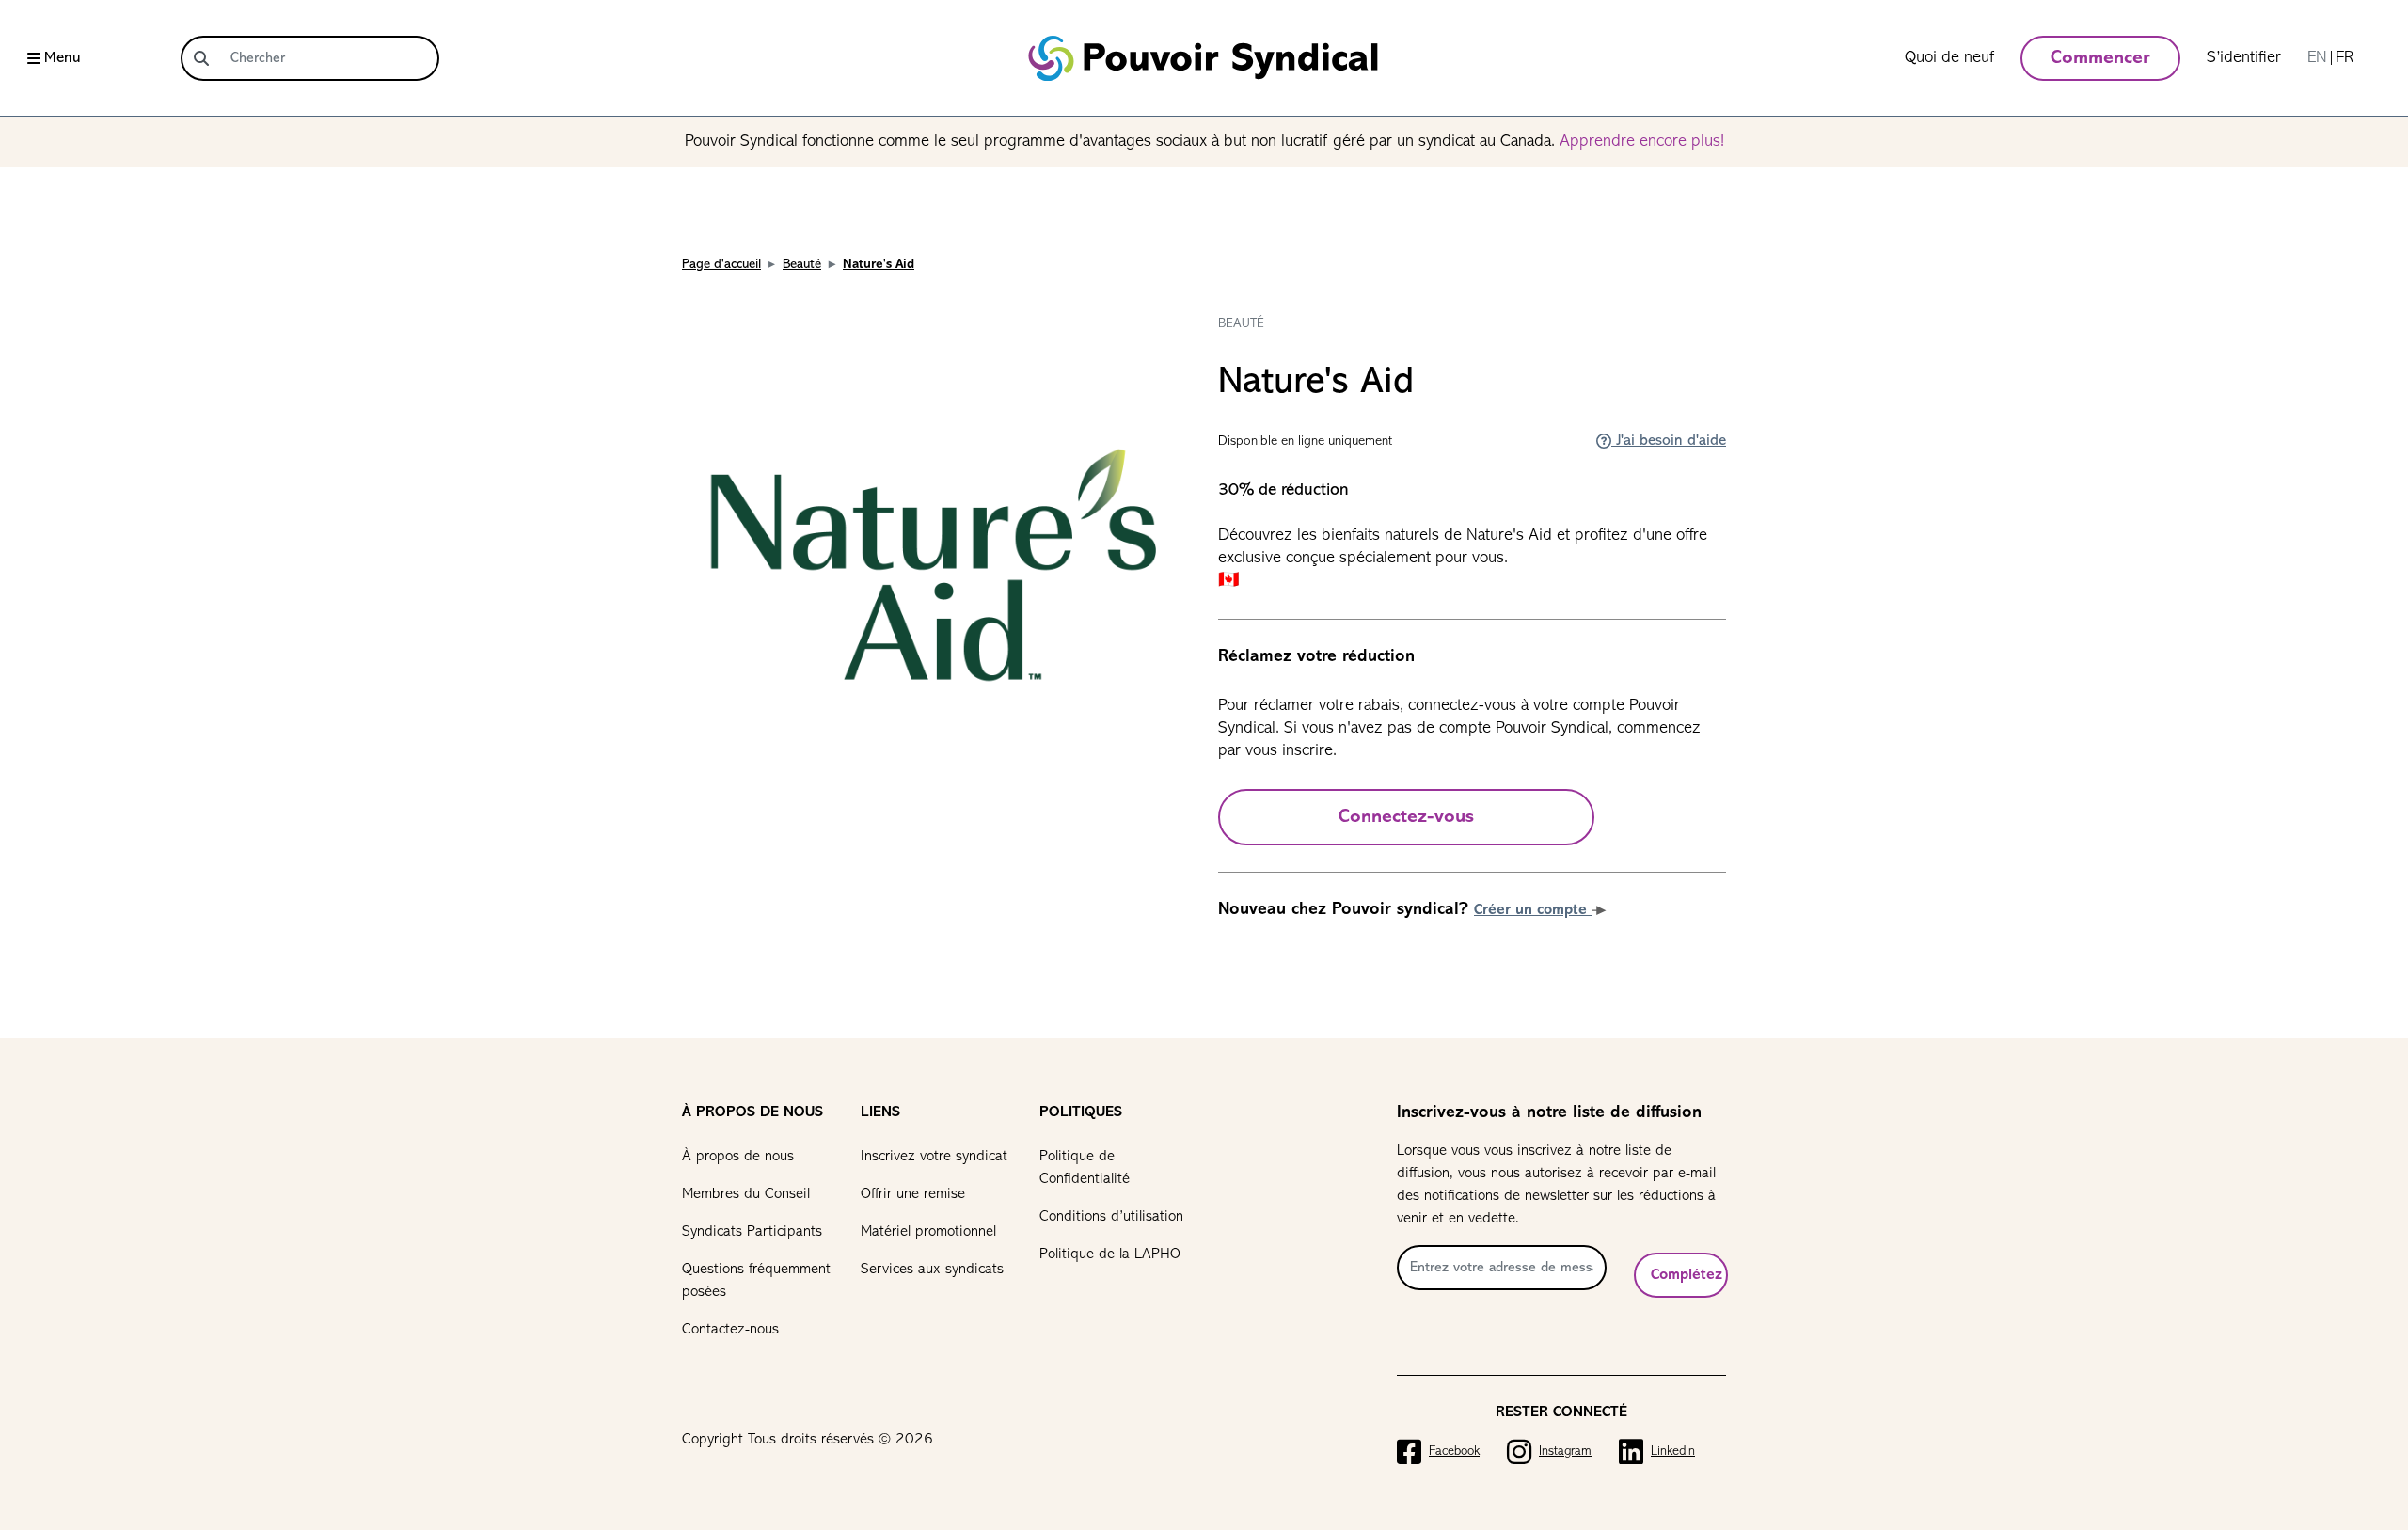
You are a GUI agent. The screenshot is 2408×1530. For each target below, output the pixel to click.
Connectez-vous (1406, 817)
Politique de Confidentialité (1085, 1168)
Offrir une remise (913, 1194)
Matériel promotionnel (928, 1232)
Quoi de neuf (1949, 58)
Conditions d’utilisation (1111, 1217)
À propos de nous (738, 1157)
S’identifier (2244, 58)
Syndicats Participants (752, 1232)
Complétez (1687, 1275)
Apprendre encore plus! (1642, 142)
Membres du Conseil (746, 1194)
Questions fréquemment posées (756, 1281)
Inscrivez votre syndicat (934, 1157)
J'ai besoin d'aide (1669, 441)
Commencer (2100, 58)
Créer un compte (1533, 910)
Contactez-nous (730, 1330)
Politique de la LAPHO (1110, 1254)
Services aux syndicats (932, 1270)
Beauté (802, 265)
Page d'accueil (721, 265)
